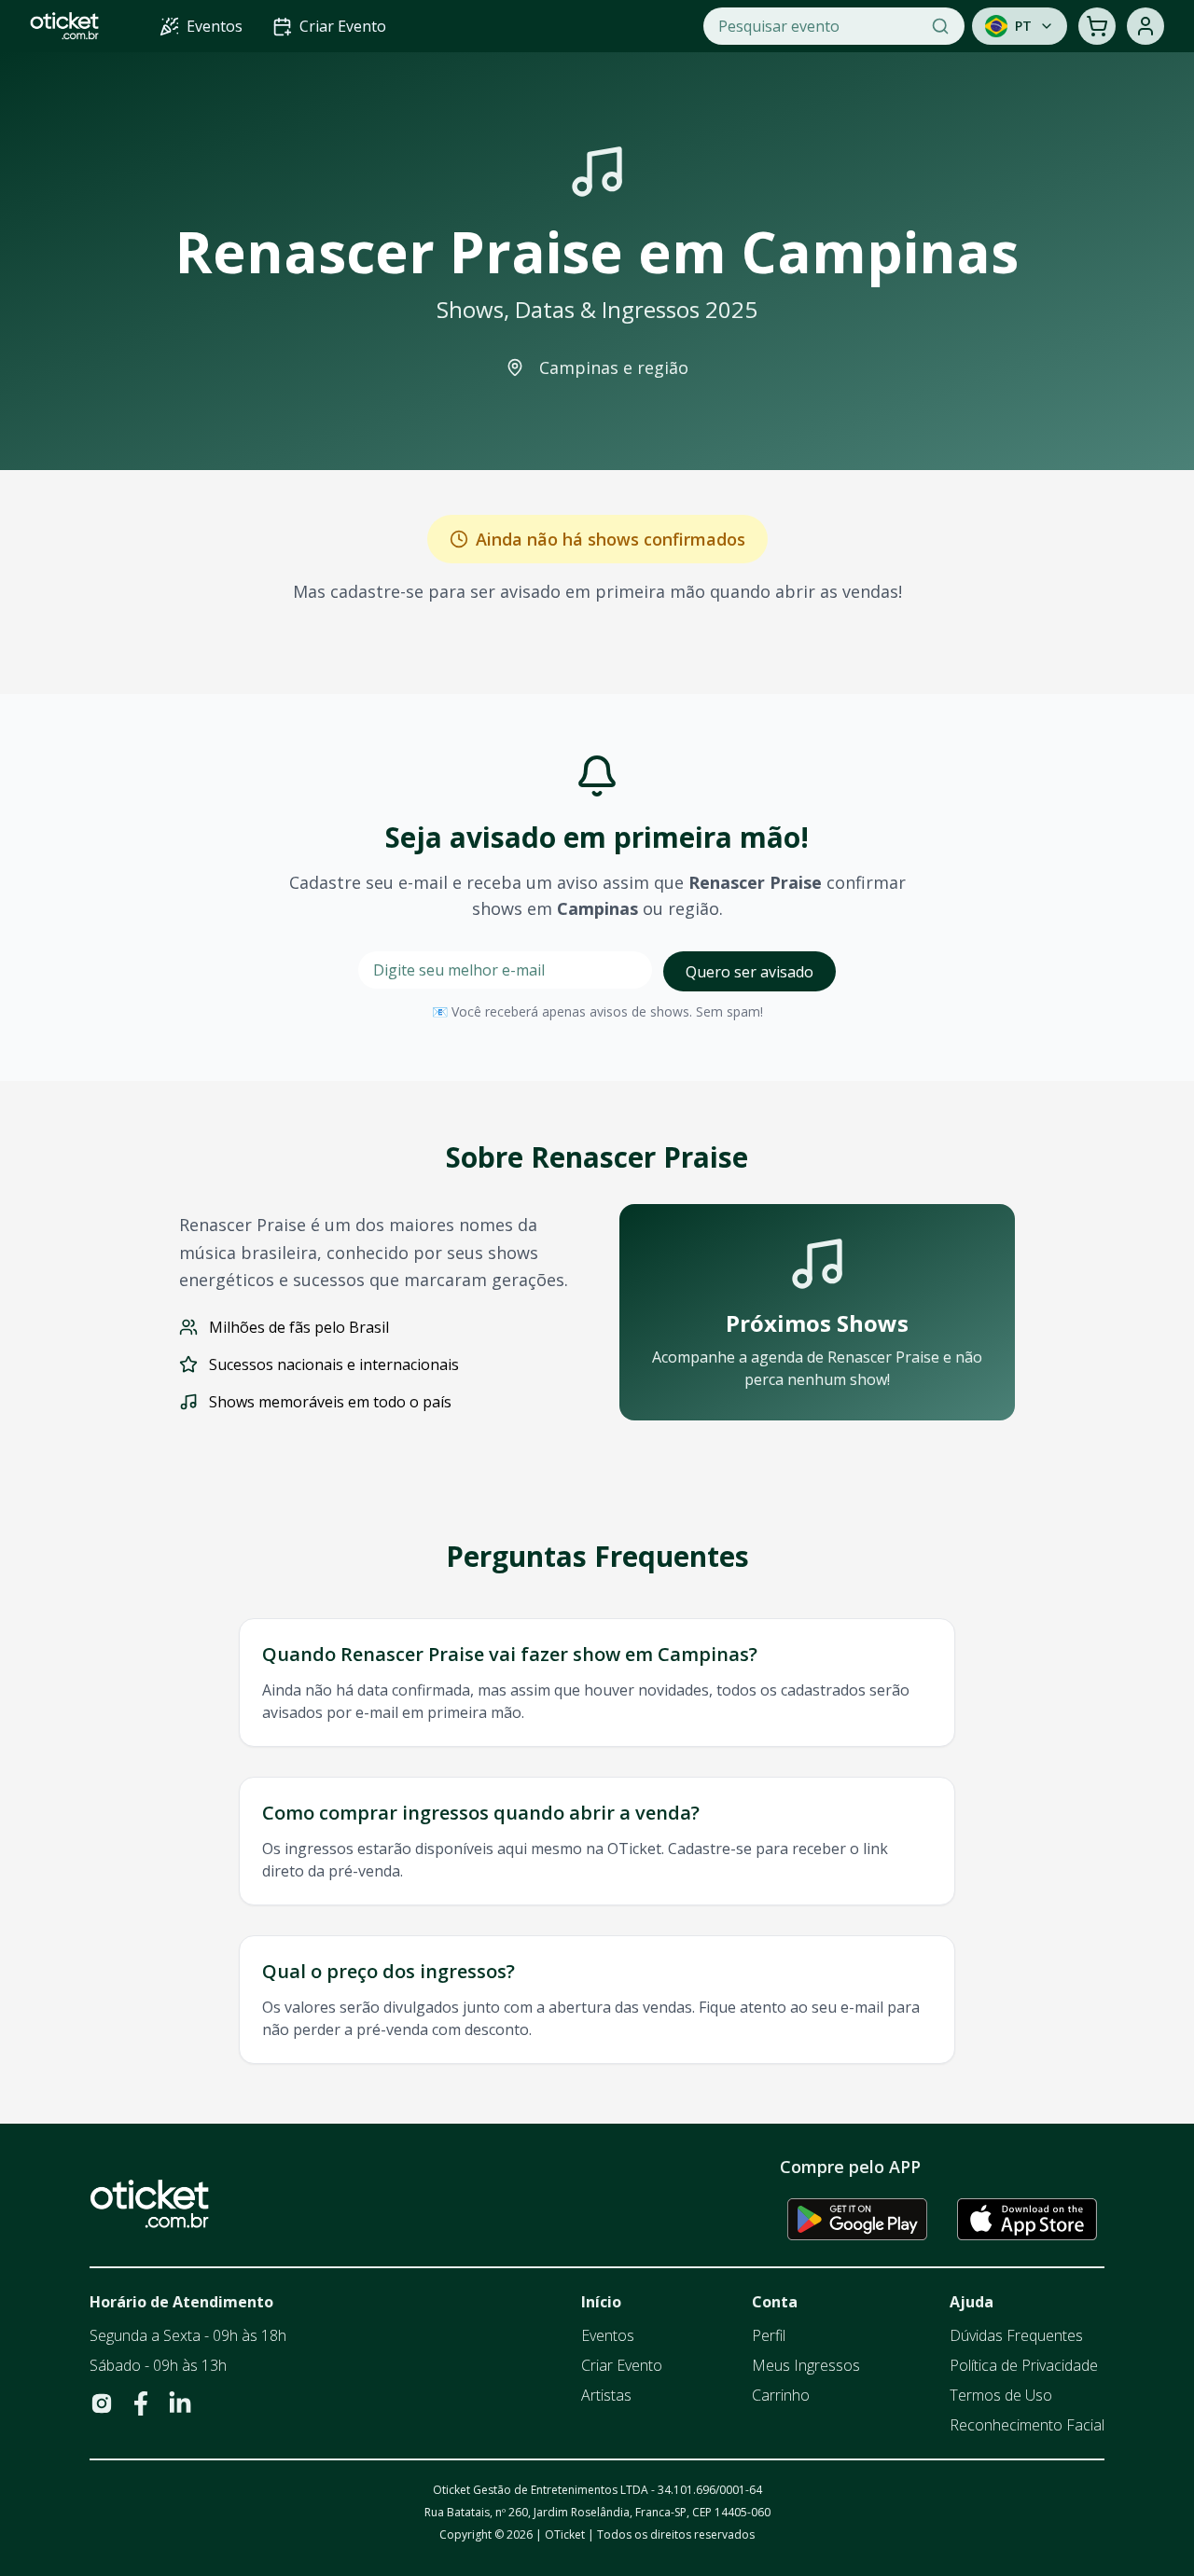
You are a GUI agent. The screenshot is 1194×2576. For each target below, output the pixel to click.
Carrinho (781, 2395)
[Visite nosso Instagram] (102, 2403)
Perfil (769, 2335)
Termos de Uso (1001, 2395)
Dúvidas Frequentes (1016, 2335)
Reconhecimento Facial (1027, 2425)
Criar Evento (622, 2365)
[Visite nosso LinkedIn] (180, 2403)
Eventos (608, 2335)
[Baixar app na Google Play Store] (857, 2219)
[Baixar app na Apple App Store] (1027, 2219)
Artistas (606, 2395)
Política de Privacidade (1024, 2365)
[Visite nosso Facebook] (141, 2403)
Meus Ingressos (806, 2365)
